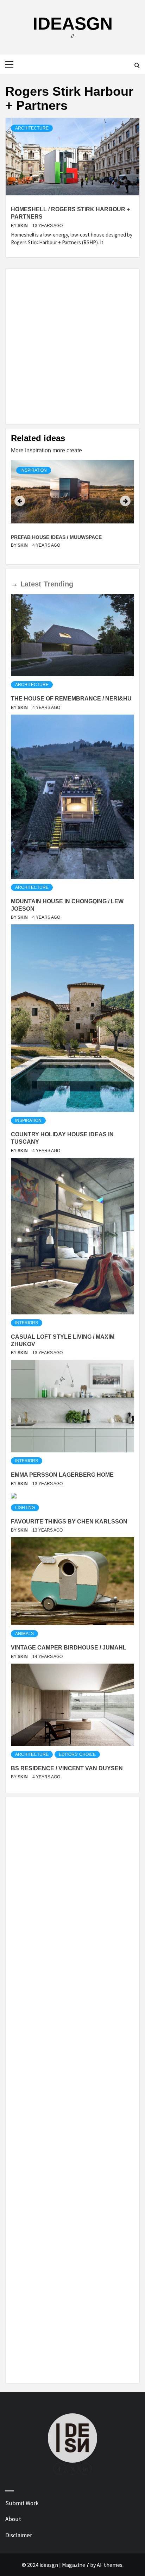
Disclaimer (19, 2535)
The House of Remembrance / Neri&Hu (71, 699)
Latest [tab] (31, 584)
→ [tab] (14, 584)
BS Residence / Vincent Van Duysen (67, 1768)
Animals (24, 1634)
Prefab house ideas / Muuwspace (56, 537)
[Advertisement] (72, 346)
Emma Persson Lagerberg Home (62, 1475)
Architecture (32, 128)
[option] (72, 509)
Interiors (27, 1323)
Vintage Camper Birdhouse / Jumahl (69, 1648)
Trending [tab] (58, 584)
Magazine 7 (75, 2565)
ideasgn (73, 24)
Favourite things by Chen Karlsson (69, 1522)
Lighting (25, 1508)
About (13, 2519)
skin (23, 226)
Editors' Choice (77, 1754)
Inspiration (34, 470)
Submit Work (22, 2503)
